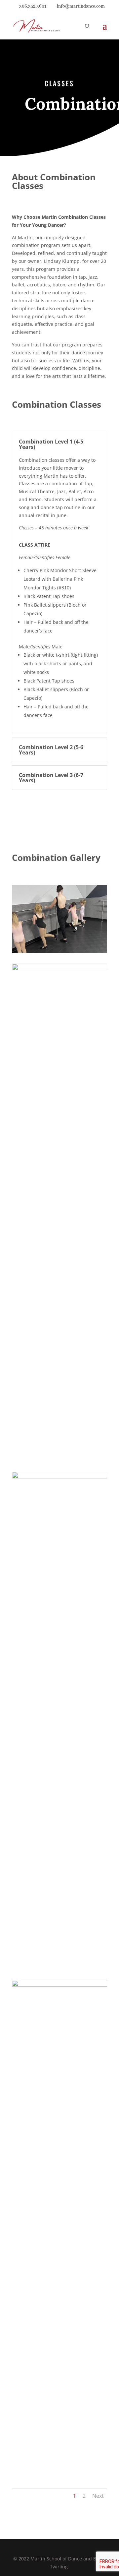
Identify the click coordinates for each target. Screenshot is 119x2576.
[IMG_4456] (59, 968)
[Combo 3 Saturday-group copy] (59, 1985)
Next (98, 2496)
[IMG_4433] (59, 1477)
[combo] (59, 951)
